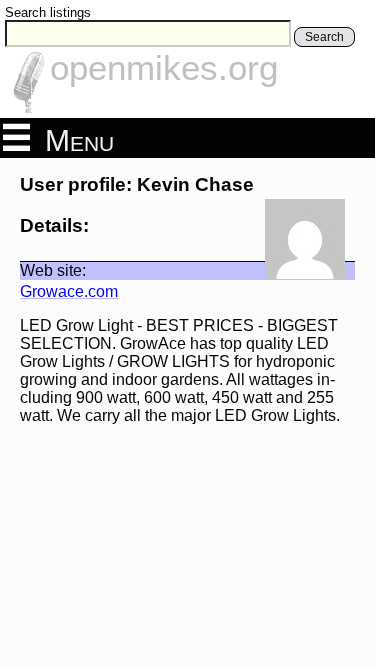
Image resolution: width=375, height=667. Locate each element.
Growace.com (69, 291)
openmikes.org (164, 67)
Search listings (48, 12)
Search (324, 37)
